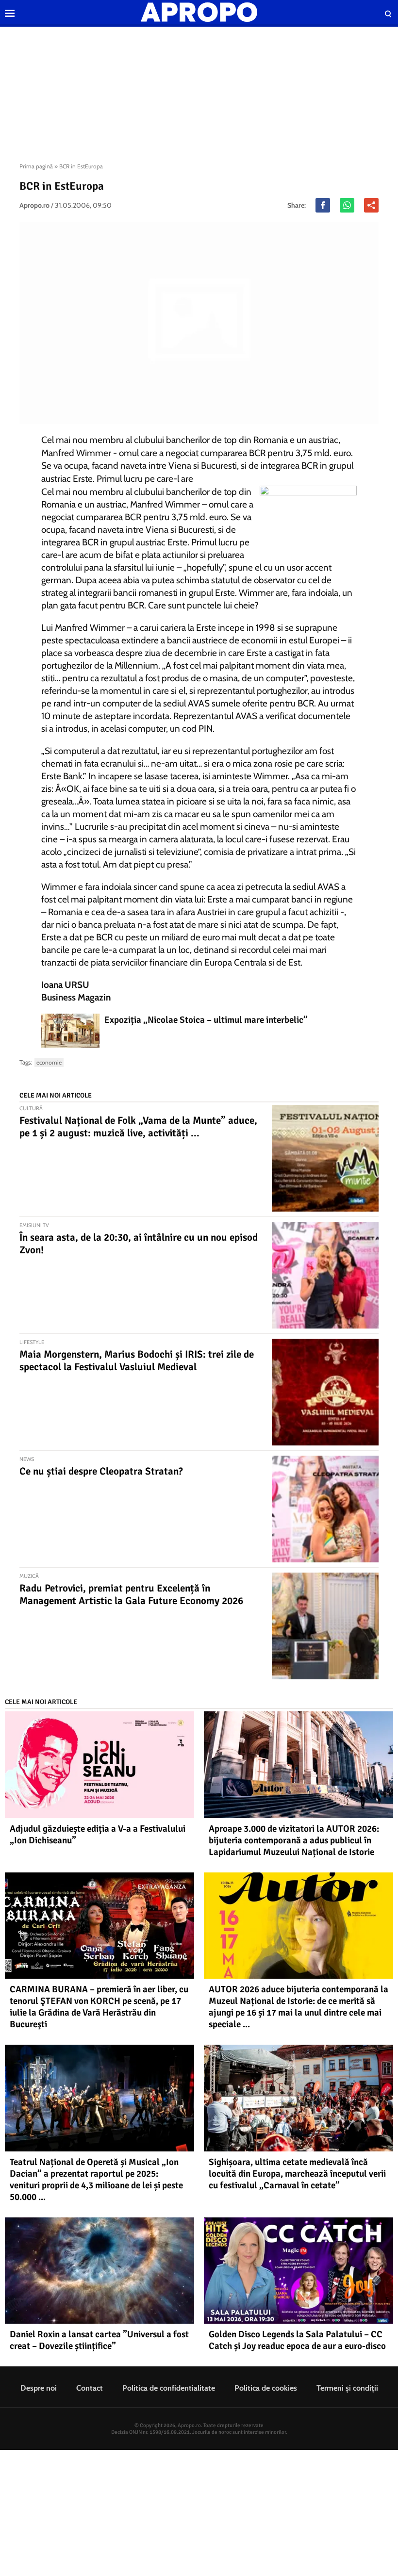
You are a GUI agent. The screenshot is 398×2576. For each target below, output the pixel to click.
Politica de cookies (266, 2388)
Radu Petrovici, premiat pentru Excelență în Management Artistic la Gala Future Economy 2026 (131, 1594)
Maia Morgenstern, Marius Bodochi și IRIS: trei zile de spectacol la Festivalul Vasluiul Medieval (137, 1361)
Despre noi (39, 2388)
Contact (90, 2388)
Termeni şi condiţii (347, 2388)
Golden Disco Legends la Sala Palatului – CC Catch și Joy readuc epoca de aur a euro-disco (297, 2340)
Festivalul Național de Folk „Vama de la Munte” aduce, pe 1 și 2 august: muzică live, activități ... (138, 1127)
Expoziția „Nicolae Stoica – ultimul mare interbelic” (206, 1020)
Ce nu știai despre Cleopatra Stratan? (101, 1471)
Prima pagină (36, 166)
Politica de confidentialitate (169, 2388)
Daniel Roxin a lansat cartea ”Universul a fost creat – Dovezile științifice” (99, 2340)
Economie (49, 1062)
